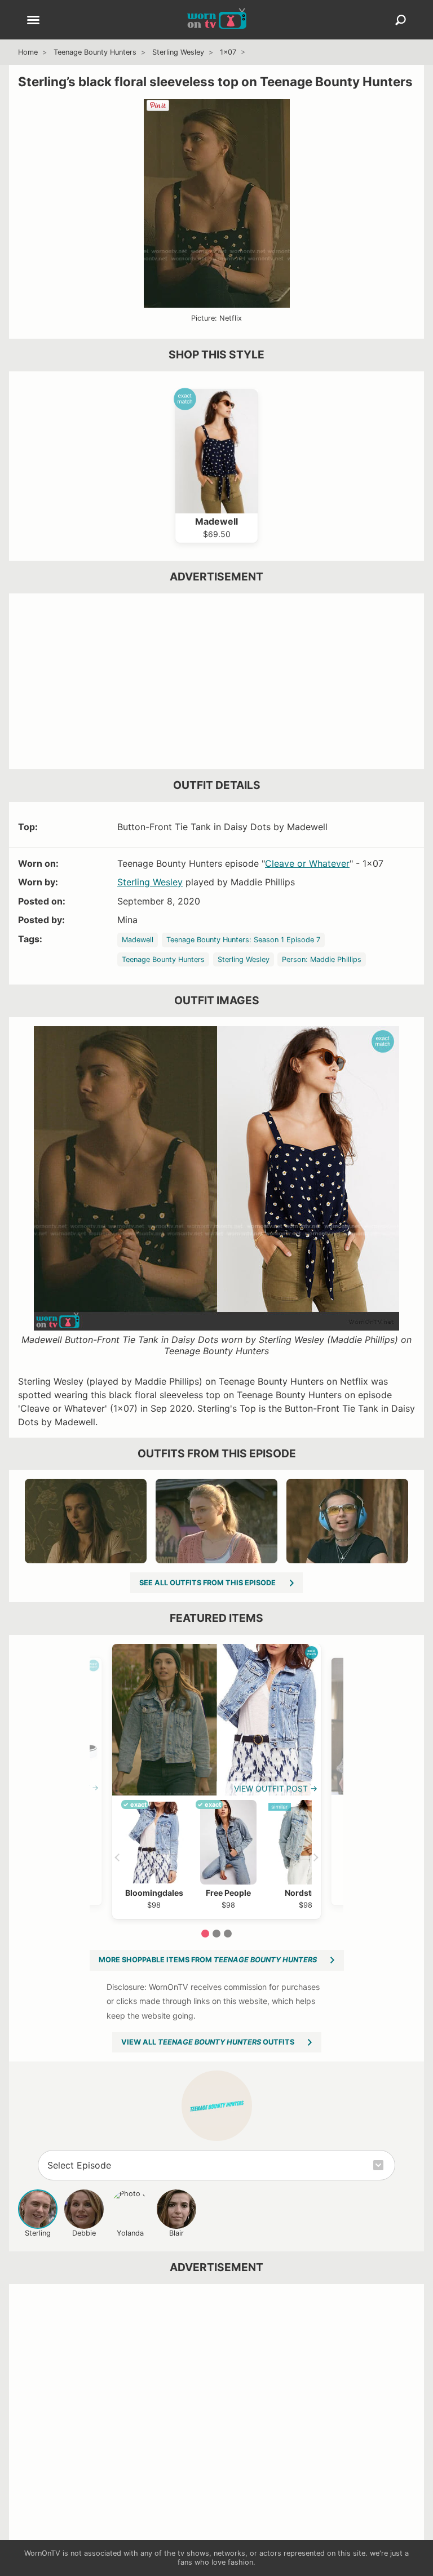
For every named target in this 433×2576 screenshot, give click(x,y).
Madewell (138, 940)
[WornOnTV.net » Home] (217, 20)
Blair (176, 2233)
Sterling (38, 2233)
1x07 (228, 52)
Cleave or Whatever (307, 863)
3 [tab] (228, 1934)
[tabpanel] (216, 1781)
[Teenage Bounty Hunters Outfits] (217, 2106)
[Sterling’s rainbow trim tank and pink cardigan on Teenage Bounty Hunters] (216, 1521)
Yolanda (130, 2233)
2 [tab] (216, 1934)
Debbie (84, 2233)
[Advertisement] (216, 681)
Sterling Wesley (178, 52)
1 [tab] (205, 1934)
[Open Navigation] (33, 21)
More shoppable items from (208, 1960)
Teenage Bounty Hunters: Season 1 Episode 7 (243, 940)
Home (28, 52)
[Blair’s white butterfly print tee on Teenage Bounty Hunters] (86, 1521)
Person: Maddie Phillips (322, 959)
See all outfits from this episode (207, 1583)
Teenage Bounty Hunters (95, 52)
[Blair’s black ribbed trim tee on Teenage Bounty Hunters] (347, 1521)
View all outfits (208, 2042)
